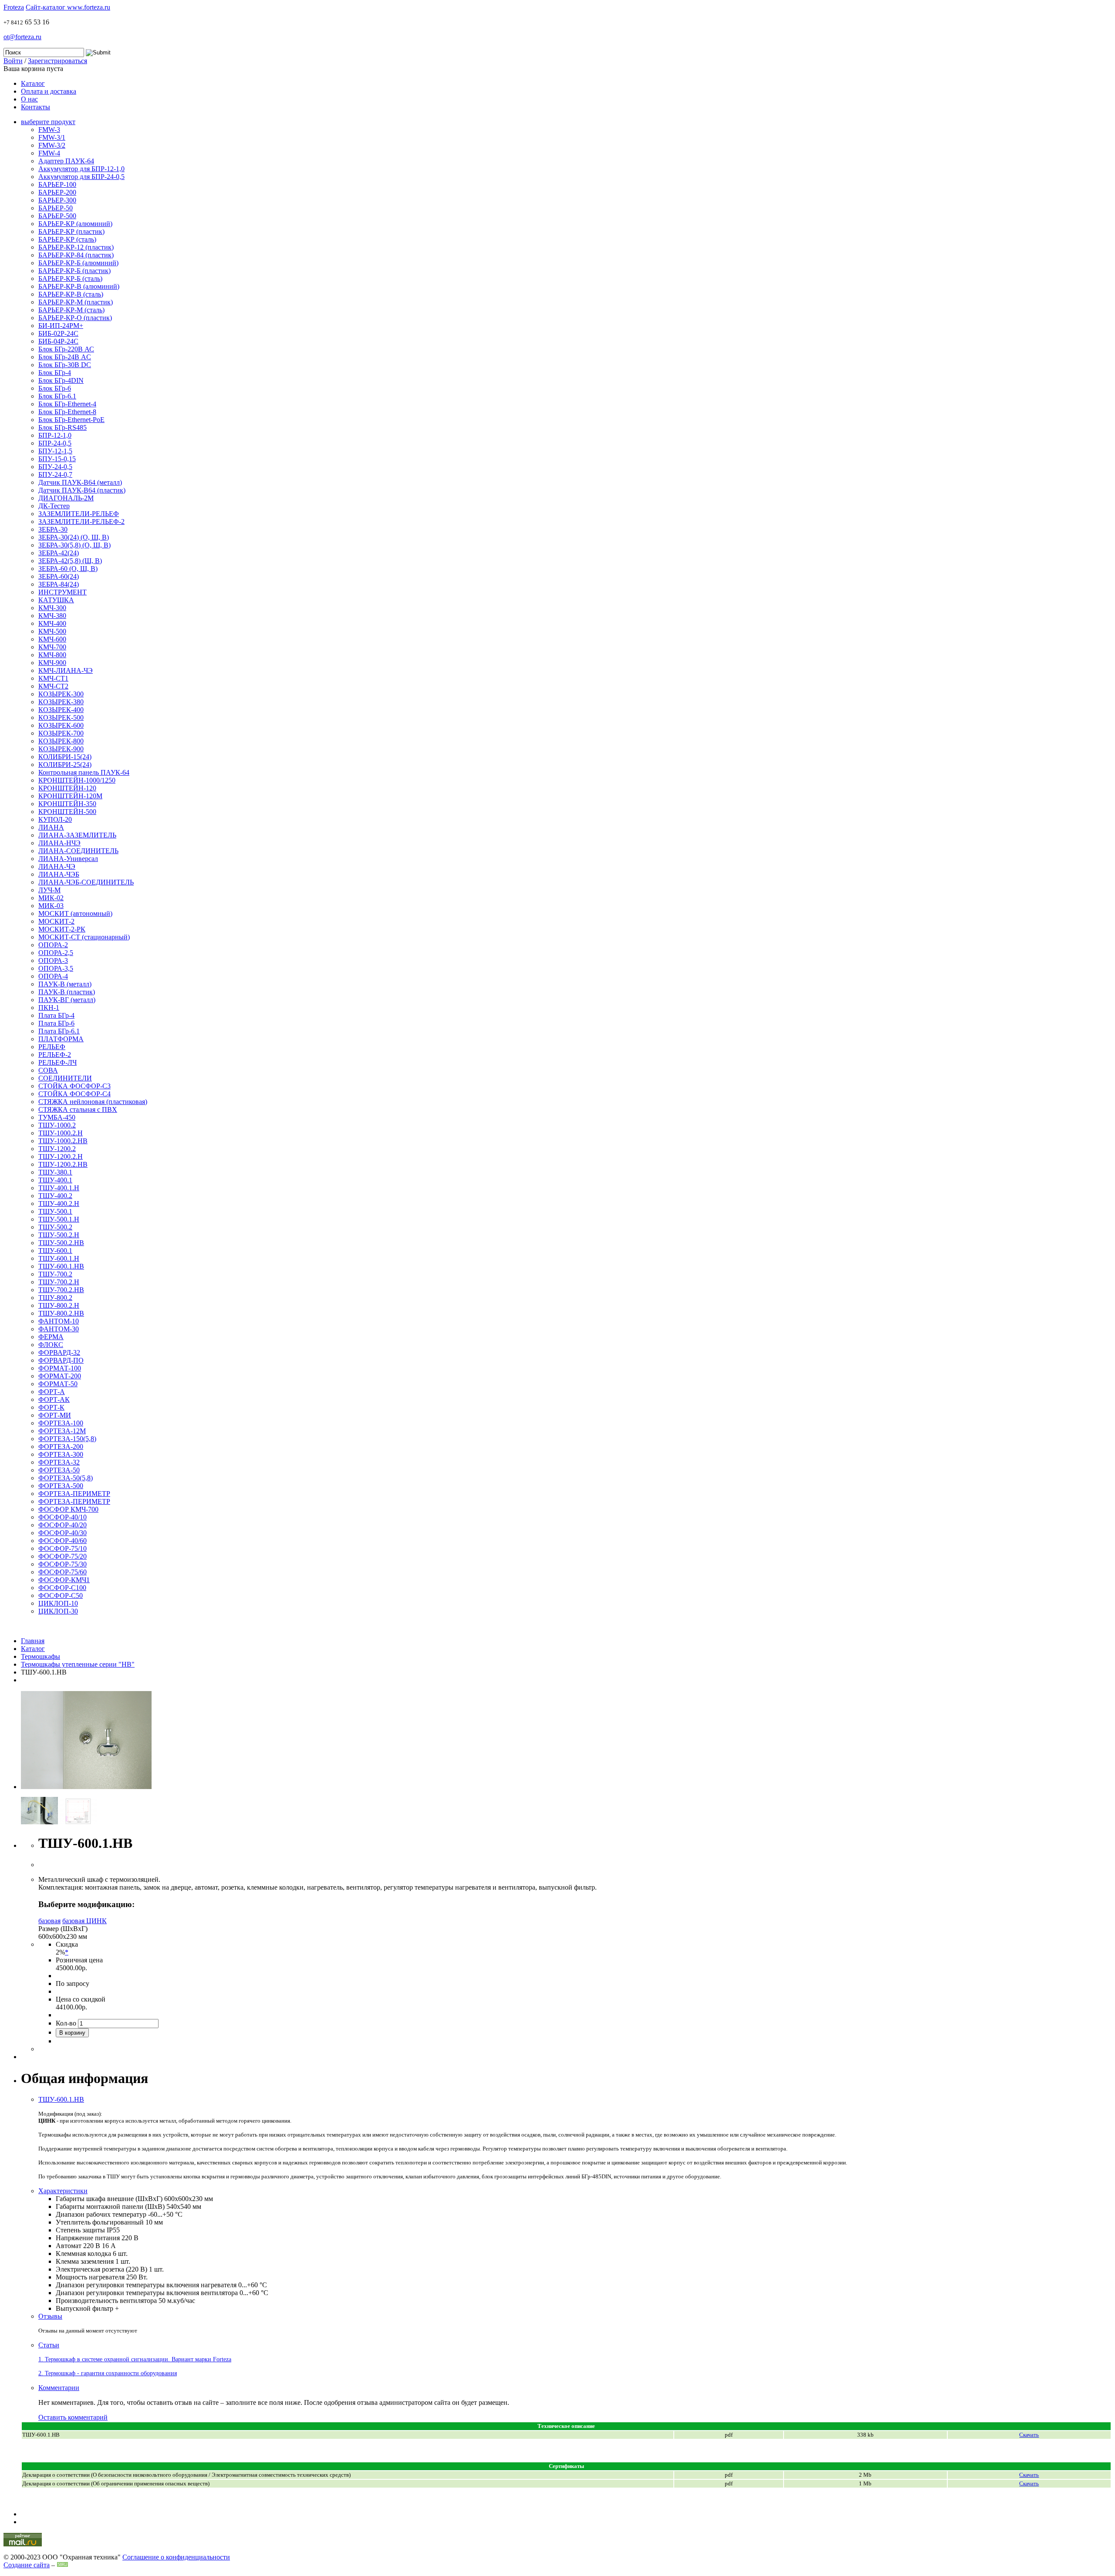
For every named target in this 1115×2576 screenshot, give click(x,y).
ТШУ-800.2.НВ (61, 1313)
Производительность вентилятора (106, 2301)
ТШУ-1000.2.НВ (63, 1141)
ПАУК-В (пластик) (67, 992)
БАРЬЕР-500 (57, 216)
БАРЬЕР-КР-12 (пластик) (76, 247)
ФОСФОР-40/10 (63, 1517)
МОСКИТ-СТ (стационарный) (84, 937)
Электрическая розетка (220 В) (101, 2269)
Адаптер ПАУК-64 (66, 161)
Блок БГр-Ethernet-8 (67, 412)
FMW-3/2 (52, 145)
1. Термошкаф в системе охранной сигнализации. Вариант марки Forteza (135, 2359)
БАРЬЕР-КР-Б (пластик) (74, 271)
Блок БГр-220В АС (66, 349)
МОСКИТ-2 (56, 921)
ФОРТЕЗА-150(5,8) (67, 1439)
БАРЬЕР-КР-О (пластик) (75, 318)
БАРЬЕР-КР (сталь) (67, 239)
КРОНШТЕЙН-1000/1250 (77, 780)
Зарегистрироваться (57, 61)
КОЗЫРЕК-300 (61, 694)
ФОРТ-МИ (55, 1415)
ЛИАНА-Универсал (68, 859)
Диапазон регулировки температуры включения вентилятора (147, 2293)
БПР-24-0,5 (55, 443)
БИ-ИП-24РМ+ (61, 326)
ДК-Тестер (54, 506)
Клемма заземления (85, 2261)
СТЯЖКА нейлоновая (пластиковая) (93, 1102)
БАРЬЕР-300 (57, 200)
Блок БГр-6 (55, 388)
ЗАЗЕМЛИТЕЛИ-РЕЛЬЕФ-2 (81, 522)
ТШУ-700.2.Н (59, 1282)
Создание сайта (27, 2565)
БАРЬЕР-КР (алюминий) (75, 224)
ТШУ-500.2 (55, 1227)
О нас (29, 99)
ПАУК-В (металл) (65, 984)
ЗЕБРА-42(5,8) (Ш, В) (70, 561)
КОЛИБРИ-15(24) (65, 757)
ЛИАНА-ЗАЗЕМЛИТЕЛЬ (77, 835)
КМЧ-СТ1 (53, 678)
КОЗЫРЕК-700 (61, 733)
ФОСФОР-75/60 (63, 1572)
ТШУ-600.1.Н (59, 1258)
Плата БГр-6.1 (59, 1031)
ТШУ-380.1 (55, 1172)
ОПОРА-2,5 (56, 953)
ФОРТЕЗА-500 (61, 1486)
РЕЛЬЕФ (52, 1047)
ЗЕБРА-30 (53, 529)
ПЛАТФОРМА (61, 1039)
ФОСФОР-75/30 (63, 1564)
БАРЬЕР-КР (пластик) (71, 231)
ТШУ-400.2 (55, 1196)
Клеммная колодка (83, 2254)
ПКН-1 (49, 1008)
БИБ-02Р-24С (58, 333)
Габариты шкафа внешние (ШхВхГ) (109, 2199)
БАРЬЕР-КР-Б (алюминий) (78, 263)
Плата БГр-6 (56, 1023)
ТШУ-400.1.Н (59, 1188)
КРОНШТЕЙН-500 (67, 812)
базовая (49, 1921)
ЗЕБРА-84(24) (59, 584)
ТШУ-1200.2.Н (61, 1156)
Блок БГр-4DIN (61, 380)
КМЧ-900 (52, 663)
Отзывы (50, 2316)
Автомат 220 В (78, 2246)
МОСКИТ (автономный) (75, 913)
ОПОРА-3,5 (56, 968)
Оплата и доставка (49, 91)
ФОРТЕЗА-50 (59, 1470)
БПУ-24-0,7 (55, 474)
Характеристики (63, 2191)
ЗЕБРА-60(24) (59, 576)
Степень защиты (80, 2230)
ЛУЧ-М (49, 890)
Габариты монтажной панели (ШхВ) (110, 2206)
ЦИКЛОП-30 (58, 1611)
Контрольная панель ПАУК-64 (84, 772)
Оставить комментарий (73, 2417)
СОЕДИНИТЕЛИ (65, 1078)
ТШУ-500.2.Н (59, 1235)
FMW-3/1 (52, 137)
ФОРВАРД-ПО (61, 1360)
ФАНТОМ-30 (59, 1329)
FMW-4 (49, 153)
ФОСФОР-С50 (61, 1595)
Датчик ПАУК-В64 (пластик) (82, 490)
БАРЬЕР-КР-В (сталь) (71, 294)
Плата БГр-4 (56, 1015)
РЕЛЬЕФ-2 (55, 1055)
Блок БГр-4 (55, 373)
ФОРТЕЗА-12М (62, 1431)
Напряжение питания (88, 2238)
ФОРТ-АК (54, 1399)
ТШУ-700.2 (55, 1274)
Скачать (1029, 2483)
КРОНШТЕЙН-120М (70, 796)
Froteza (14, 7)
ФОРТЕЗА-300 (61, 1454)
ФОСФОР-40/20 (63, 1525)
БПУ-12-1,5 (55, 451)
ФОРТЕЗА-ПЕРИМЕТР (74, 1494)
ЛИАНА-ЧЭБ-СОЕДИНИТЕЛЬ (86, 882)
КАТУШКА (56, 600)
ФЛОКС (51, 1345)
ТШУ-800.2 (55, 1298)
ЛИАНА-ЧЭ (57, 866)
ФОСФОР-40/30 (63, 1533)
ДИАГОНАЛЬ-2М (66, 498)
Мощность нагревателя (90, 2277)
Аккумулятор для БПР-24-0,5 (81, 177)
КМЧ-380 (52, 616)
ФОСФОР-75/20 (63, 1556)
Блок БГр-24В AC (65, 357)
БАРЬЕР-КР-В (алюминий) (79, 286)
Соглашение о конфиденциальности (176, 2557)
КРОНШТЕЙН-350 (67, 804)
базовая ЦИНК (84, 1921)
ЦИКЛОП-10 (58, 1603)
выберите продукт (48, 122)
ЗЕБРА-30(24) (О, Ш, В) (74, 537)
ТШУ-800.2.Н (59, 1305)
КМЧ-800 (52, 655)
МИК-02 (51, 898)
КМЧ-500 (52, 631)
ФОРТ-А (52, 1392)
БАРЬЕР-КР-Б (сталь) (70, 279)
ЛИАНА (51, 827)
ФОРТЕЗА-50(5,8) (66, 1478)
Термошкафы (41, 1656)
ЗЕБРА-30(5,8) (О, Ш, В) (74, 545)
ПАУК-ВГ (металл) (67, 1000)
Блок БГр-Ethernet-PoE (71, 420)
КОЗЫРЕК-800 (61, 741)
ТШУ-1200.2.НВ (63, 1164)
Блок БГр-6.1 (57, 396)
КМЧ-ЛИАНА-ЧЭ (66, 670)
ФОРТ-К (51, 1407)
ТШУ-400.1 (55, 1180)
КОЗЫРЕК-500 (61, 717)
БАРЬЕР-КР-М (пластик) (76, 302)
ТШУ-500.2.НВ (61, 1243)
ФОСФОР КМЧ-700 (68, 1509)
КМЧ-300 (52, 608)
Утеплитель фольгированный (100, 2222)
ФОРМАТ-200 (60, 1376)
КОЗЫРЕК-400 (61, 710)
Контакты (35, 107)
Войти (13, 61)
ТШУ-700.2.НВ (61, 1290)
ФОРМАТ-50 (58, 1384)
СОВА (48, 1070)
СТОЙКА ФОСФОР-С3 (74, 1086)
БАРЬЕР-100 (57, 184)
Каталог (33, 83)
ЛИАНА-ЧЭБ (59, 874)
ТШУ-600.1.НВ (61, 1266)
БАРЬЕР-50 (56, 208)
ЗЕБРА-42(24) (59, 553)
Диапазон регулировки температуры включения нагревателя (146, 2285)
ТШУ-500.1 (55, 1211)
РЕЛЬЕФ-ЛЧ (57, 1062)
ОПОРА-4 (53, 976)
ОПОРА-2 (53, 945)
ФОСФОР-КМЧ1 (64, 1580)
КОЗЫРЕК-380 (61, 702)
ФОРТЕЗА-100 (61, 1423)
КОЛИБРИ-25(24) (65, 765)
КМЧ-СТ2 (53, 686)
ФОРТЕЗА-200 (61, 1447)
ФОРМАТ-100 (60, 1368)
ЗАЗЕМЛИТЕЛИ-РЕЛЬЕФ (79, 514)
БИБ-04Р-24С (58, 341)
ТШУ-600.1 (55, 1251)
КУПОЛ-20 (55, 819)
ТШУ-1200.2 (57, 1149)
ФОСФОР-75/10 (63, 1548)
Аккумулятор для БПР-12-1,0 (81, 169)
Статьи (49, 2345)
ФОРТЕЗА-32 (59, 1462)
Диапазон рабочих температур (101, 2214)
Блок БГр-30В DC (65, 365)
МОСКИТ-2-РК (62, 929)
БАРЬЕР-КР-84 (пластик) (76, 255)
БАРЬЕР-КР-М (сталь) (71, 310)
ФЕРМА (51, 1337)
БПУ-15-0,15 (57, 459)
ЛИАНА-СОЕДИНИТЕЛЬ (78, 851)
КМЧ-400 (52, 623)
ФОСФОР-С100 (62, 1588)
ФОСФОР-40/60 (63, 1541)
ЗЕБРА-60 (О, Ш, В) (68, 569)
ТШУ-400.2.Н (59, 1204)
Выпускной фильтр (84, 2308)
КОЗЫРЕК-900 (61, 749)
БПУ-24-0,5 (55, 467)
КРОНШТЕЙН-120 (67, 788)
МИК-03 (51, 906)
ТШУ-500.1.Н (59, 1219)
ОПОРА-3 (53, 961)
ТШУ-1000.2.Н (61, 1133)
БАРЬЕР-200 (57, 192)
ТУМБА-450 (57, 1117)
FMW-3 (49, 130)
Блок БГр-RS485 (63, 427)
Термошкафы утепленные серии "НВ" (78, 1664)
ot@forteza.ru (22, 37)
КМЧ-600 (52, 639)
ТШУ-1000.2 (57, 1125)
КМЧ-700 (52, 647)
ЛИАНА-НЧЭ (59, 843)
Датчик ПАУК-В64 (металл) (80, 482)
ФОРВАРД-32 (59, 1352)
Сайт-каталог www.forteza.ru (68, 7)
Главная (33, 1641)
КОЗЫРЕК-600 (61, 725)
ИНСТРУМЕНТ (63, 592)
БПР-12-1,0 (55, 435)
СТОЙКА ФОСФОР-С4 (74, 1094)
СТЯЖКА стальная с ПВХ (78, 1109)
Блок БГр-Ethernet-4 (67, 404)
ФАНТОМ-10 (59, 1321)
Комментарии (59, 2388)
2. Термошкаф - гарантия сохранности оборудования (108, 2373)
